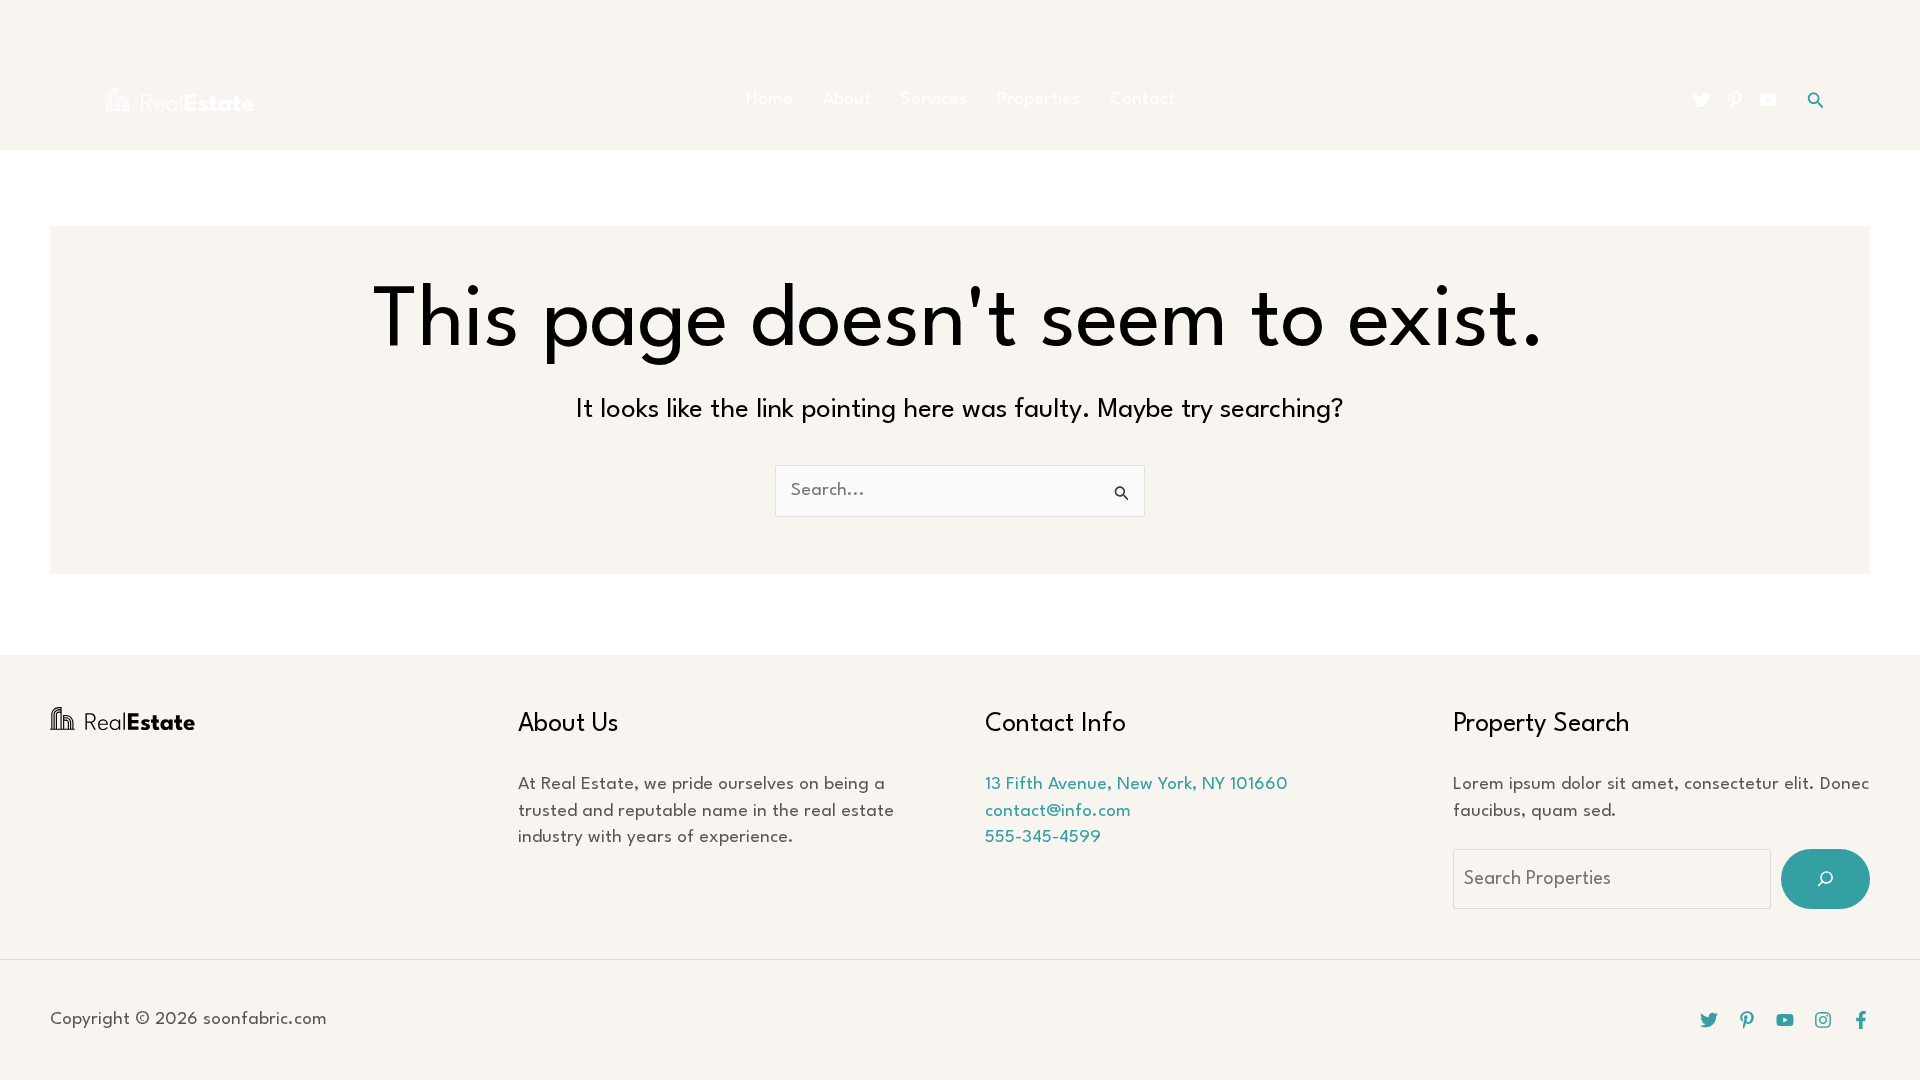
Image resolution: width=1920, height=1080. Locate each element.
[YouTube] (1768, 100)
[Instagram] (1823, 1020)
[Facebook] (1861, 1020)
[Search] (1825, 879)
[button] (1816, 100)
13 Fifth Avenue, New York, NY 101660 (1136, 784)
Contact (1142, 99)
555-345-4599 (1043, 837)
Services (934, 99)
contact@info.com (1058, 811)
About (847, 99)
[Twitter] (1702, 100)
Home (769, 99)
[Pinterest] (1735, 100)
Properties (1038, 99)
